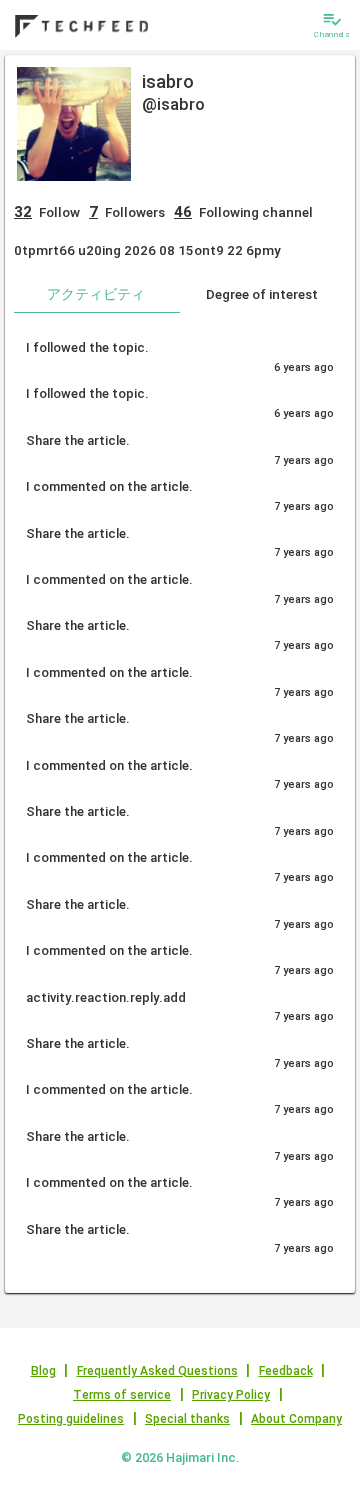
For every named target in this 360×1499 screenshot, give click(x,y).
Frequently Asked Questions (157, 1371)
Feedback (286, 1371)
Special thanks (187, 1419)
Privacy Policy (231, 1395)
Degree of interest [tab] (262, 294)
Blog (43, 1371)
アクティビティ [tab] (96, 294)
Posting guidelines (71, 1419)
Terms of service (122, 1395)
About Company (296, 1419)
